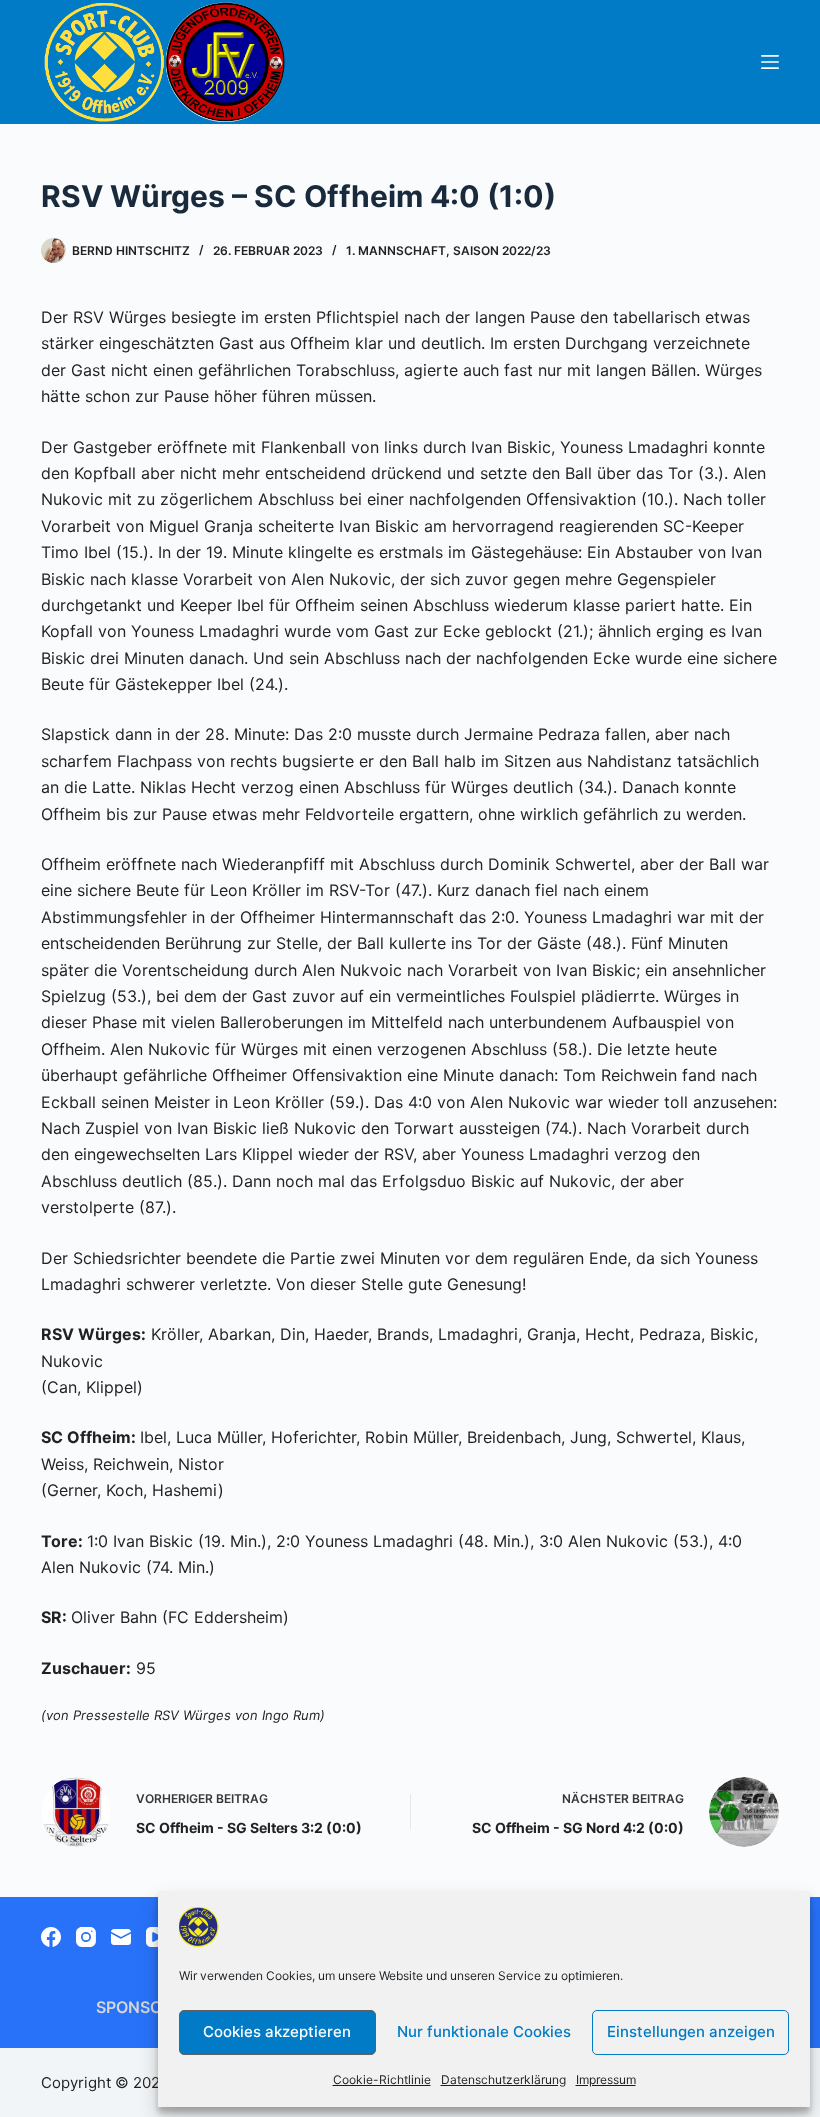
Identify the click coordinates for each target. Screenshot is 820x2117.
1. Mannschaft (396, 250)
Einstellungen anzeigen (691, 2031)
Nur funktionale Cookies (484, 2031)
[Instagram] (86, 1937)
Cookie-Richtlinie (382, 2079)
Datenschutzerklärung (503, 2079)
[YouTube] (156, 1937)
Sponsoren (145, 2007)
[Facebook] (51, 1937)
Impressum (606, 2079)
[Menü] (770, 62)
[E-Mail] (121, 1937)
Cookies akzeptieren (277, 2031)
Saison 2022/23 (502, 250)
